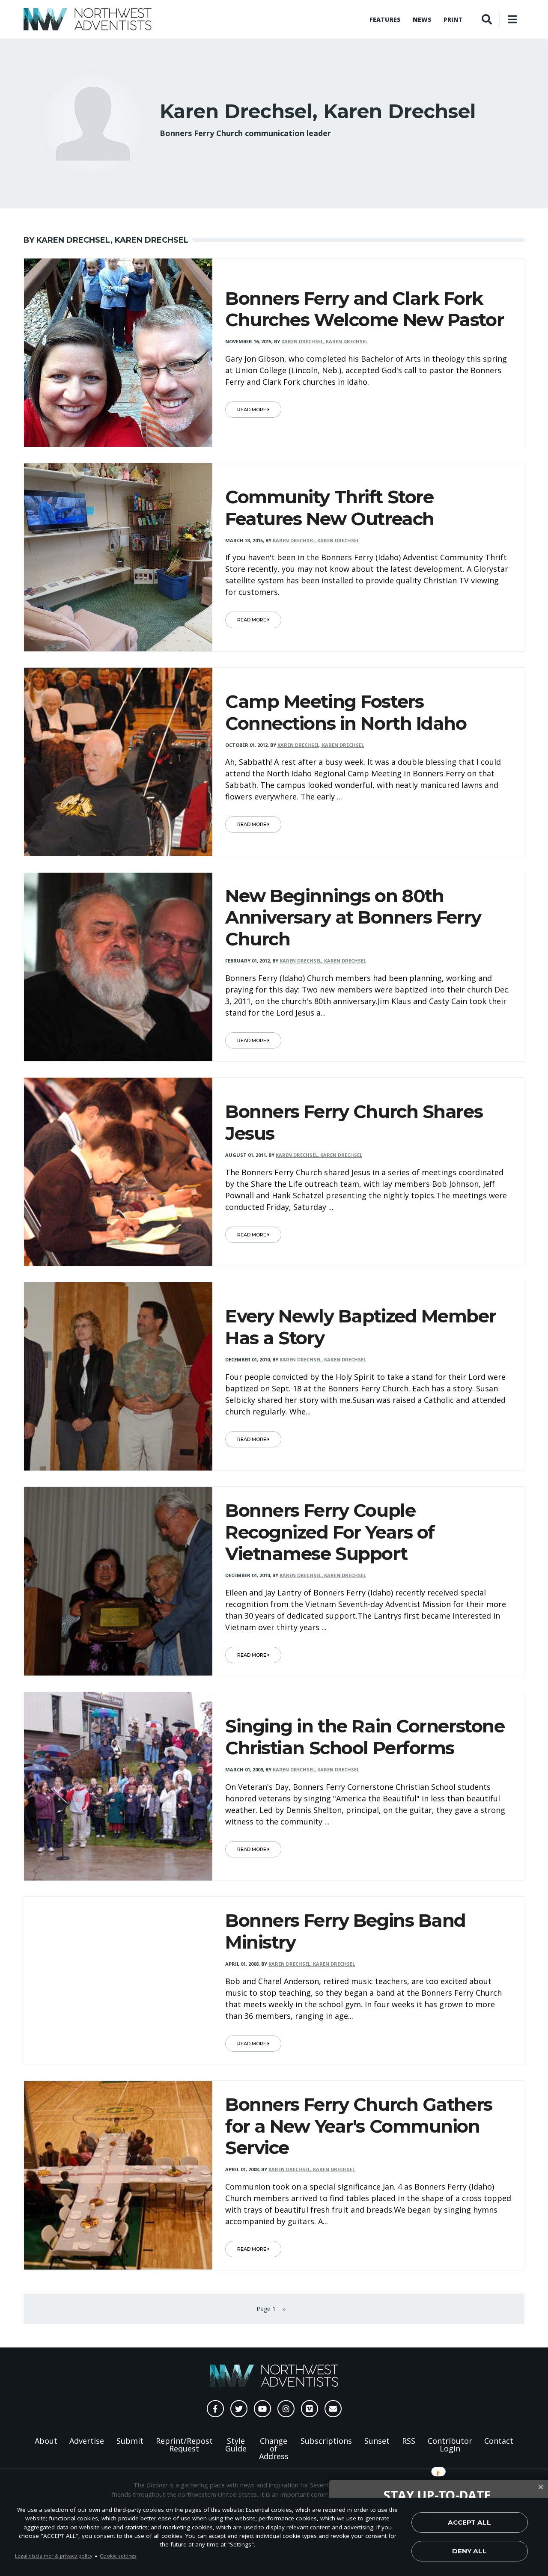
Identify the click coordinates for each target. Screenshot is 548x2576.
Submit (130, 2441)
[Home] (88, 19)
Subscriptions (326, 2441)
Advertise (87, 2441)
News (422, 19)
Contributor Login (450, 2445)
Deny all (469, 2551)
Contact (499, 2441)
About (46, 2441)
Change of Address (274, 2448)
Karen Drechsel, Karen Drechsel (325, 341)
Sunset (377, 2441)
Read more (252, 410)
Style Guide (236, 2445)
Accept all (469, 2522)
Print (453, 19)
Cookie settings (118, 2556)
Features (385, 19)
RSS (409, 2441)
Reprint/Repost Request (184, 2445)
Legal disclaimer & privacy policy (54, 2556)
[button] (437, 2495)
